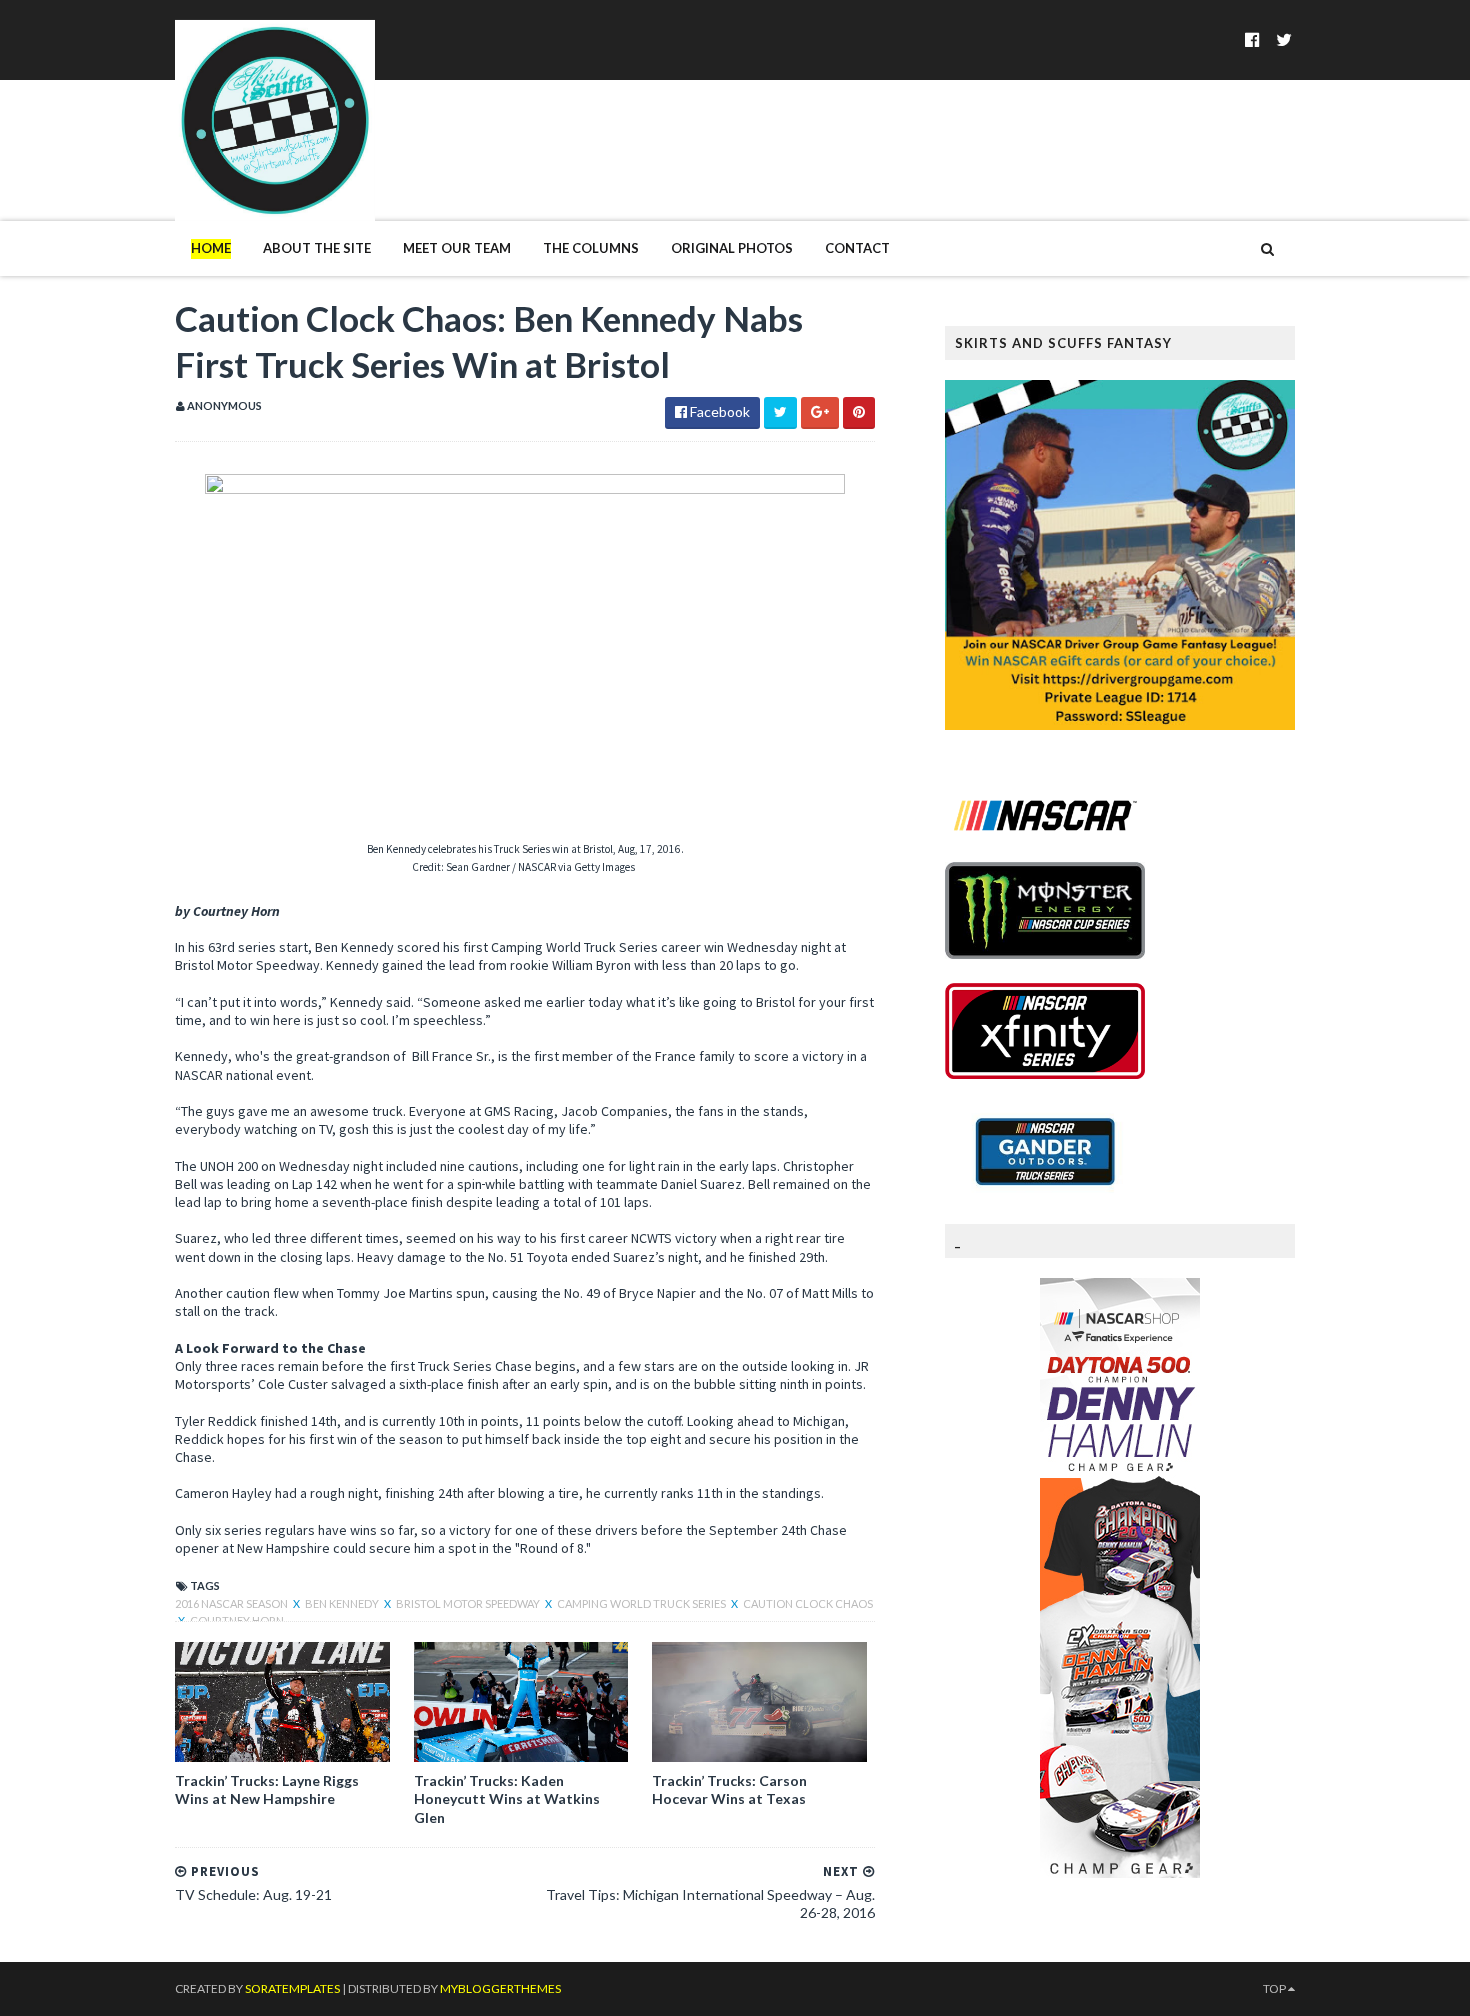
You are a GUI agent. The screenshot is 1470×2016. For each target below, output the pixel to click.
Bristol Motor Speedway (469, 1603)
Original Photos (732, 248)
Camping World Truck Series (642, 1603)
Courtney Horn (237, 1620)
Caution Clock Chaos (808, 1603)
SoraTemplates (292, 1988)
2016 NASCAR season (232, 1603)
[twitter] (1284, 39)
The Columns (591, 248)
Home (211, 248)
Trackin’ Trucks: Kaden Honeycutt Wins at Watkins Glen (507, 1798)
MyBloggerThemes (500, 1988)
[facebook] (1252, 39)
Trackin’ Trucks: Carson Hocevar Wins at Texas (729, 1789)
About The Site (317, 248)
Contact (857, 248)
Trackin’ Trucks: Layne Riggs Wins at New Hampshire (267, 1789)
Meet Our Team (457, 248)
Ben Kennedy (343, 1603)
